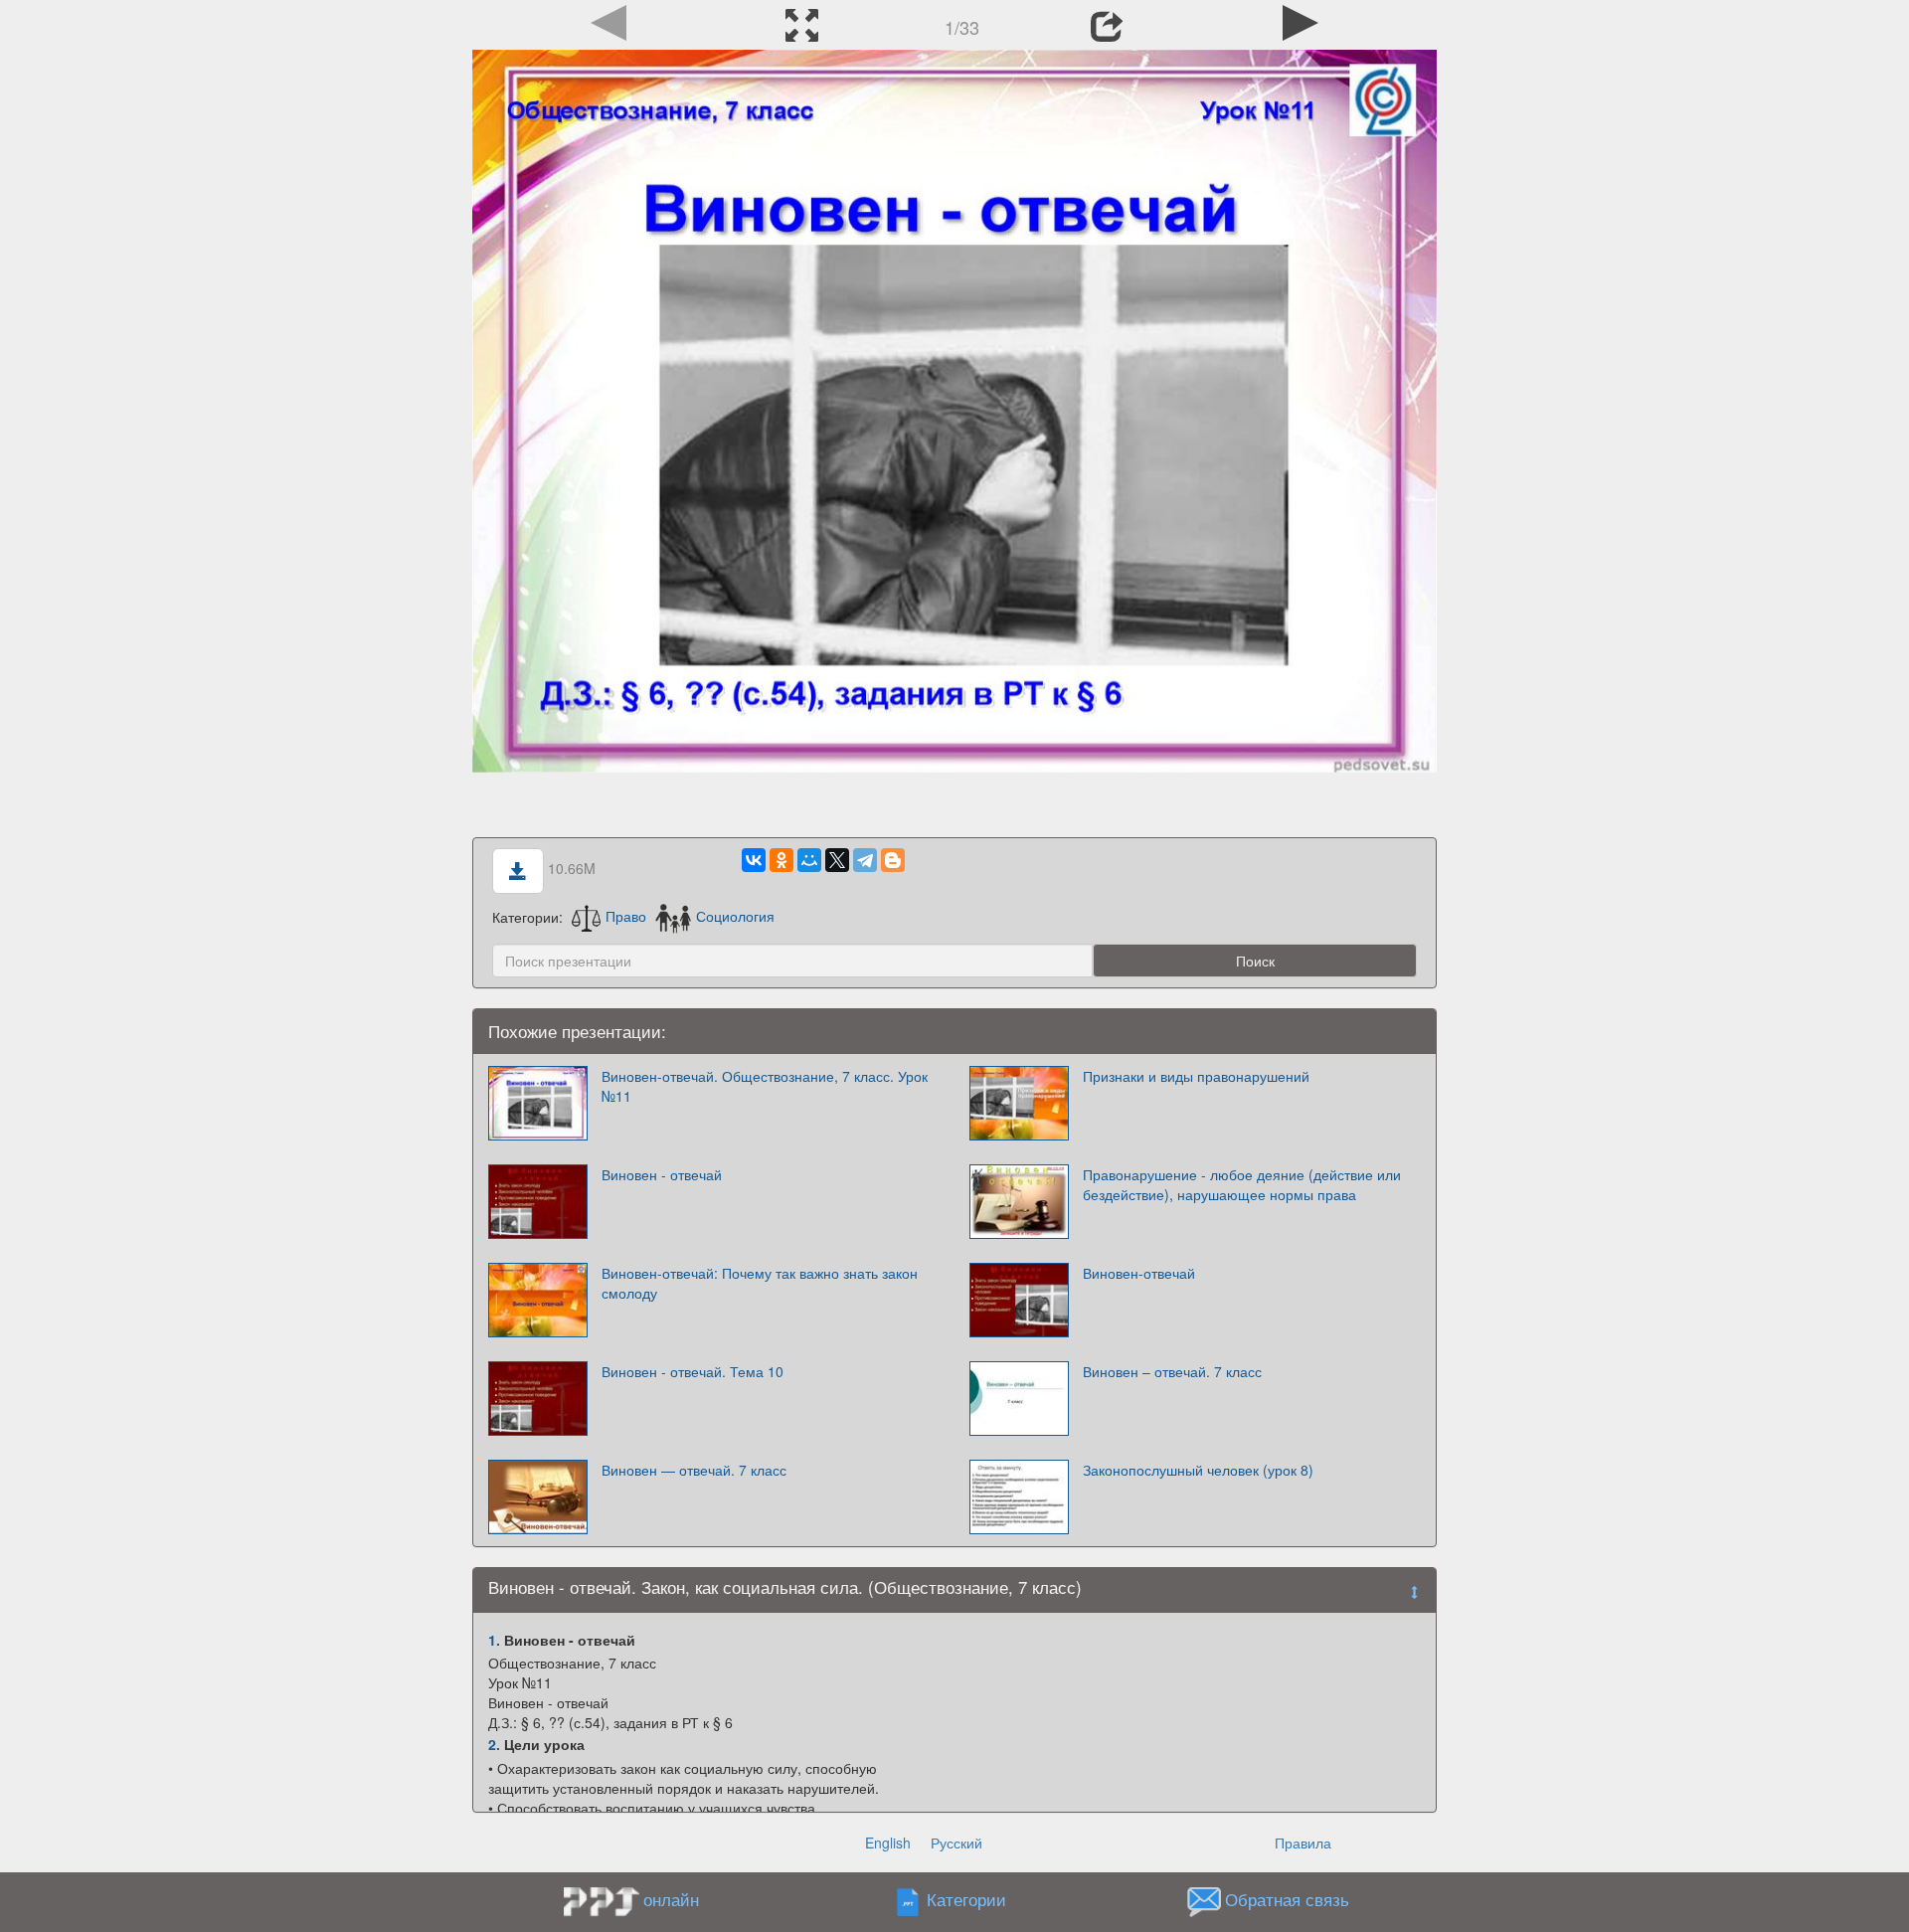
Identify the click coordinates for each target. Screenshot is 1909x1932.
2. (494, 1744)
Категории (966, 1899)
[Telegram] (865, 860)
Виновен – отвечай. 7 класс (1172, 1371)
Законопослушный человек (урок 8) (1198, 1470)
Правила (1303, 1843)
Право (626, 916)
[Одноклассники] (781, 860)
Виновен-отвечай (1139, 1273)
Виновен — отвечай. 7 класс (694, 1470)
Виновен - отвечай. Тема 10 (693, 1371)
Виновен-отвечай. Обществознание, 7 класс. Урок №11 (765, 1086)
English (888, 1843)
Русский (956, 1843)
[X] (837, 860)
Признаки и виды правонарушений (1196, 1076)
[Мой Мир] (809, 860)
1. (494, 1640)
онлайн (671, 1899)
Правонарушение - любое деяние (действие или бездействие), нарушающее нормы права (1242, 1184)
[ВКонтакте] (754, 860)
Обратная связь (1287, 1899)
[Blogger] (893, 860)
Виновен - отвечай (662, 1174)
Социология (735, 916)
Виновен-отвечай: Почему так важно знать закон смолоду (760, 1283)
